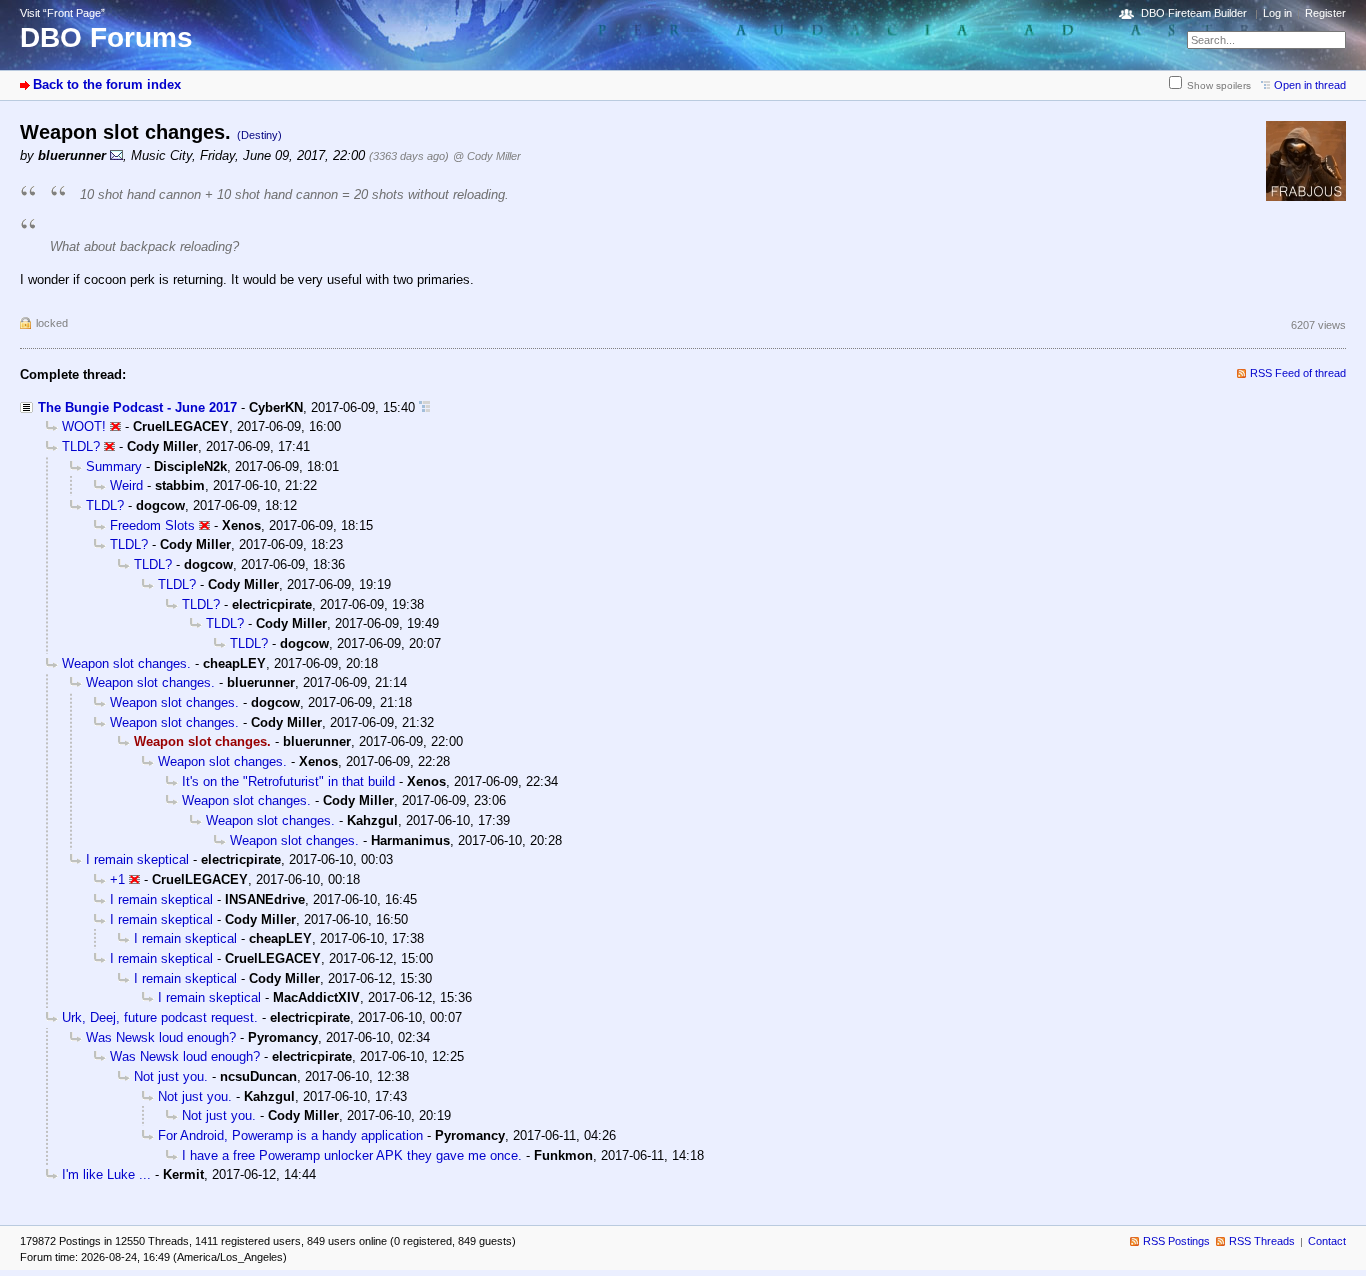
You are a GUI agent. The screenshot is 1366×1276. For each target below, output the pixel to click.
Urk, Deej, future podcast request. (160, 1017)
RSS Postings (1176, 1241)
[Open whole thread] (424, 407)
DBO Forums (106, 37)
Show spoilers (1219, 85)
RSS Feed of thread (1298, 373)
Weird (126, 485)
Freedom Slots (152, 525)
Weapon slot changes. (126, 663)
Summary (114, 466)
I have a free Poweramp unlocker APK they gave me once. (352, 1155)
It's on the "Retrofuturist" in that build (288, 781)
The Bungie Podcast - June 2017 (137, 407)
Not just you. (171, 1076)
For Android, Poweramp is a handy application (290, 1135)
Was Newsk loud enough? (161, 1037)
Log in (1277, 13)
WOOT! (84, 426)
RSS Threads (1262, 1241)
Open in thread (1310, 85)
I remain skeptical (137, 859)
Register (1325, 13)
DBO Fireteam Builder (1194, 13)
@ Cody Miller (487, 156)
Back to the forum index (107, 84)
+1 (117, 879)
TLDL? (81, 446)
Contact (1327, 1241)
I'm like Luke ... (106, 1174)
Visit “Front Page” (62, 13)
